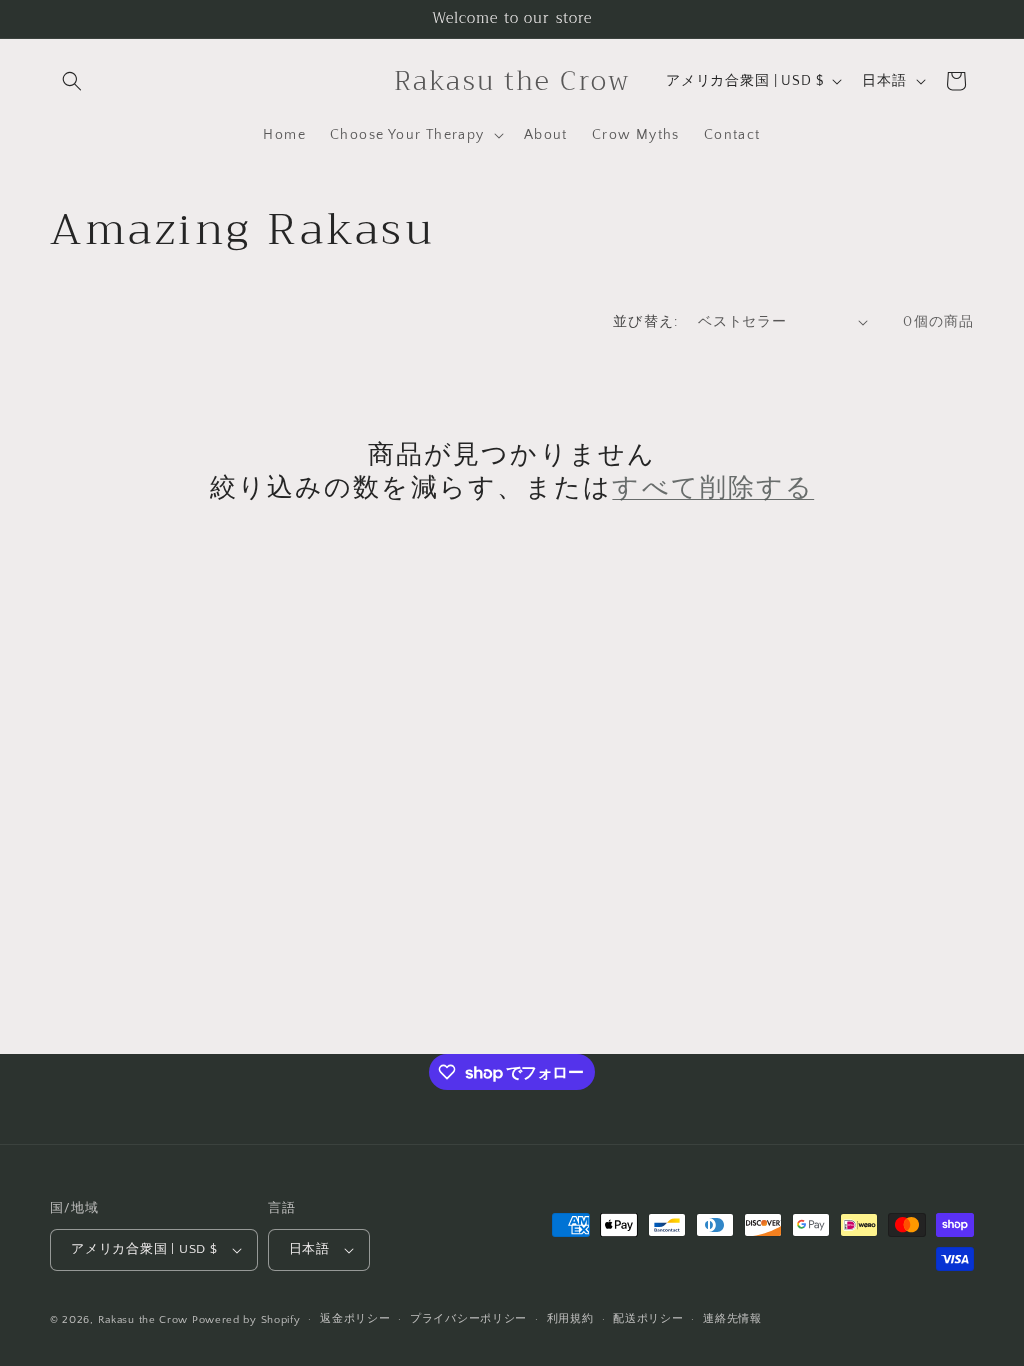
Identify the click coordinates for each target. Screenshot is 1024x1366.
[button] (72, 81)
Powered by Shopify (246, 1320)
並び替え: (645, 322)
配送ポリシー (648, 1319)
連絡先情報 (732, 1319)
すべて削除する (713, 488)
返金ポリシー (355, 1319)
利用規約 (570, 1319)
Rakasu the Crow (143, 1320)
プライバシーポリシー (468, 1319)
